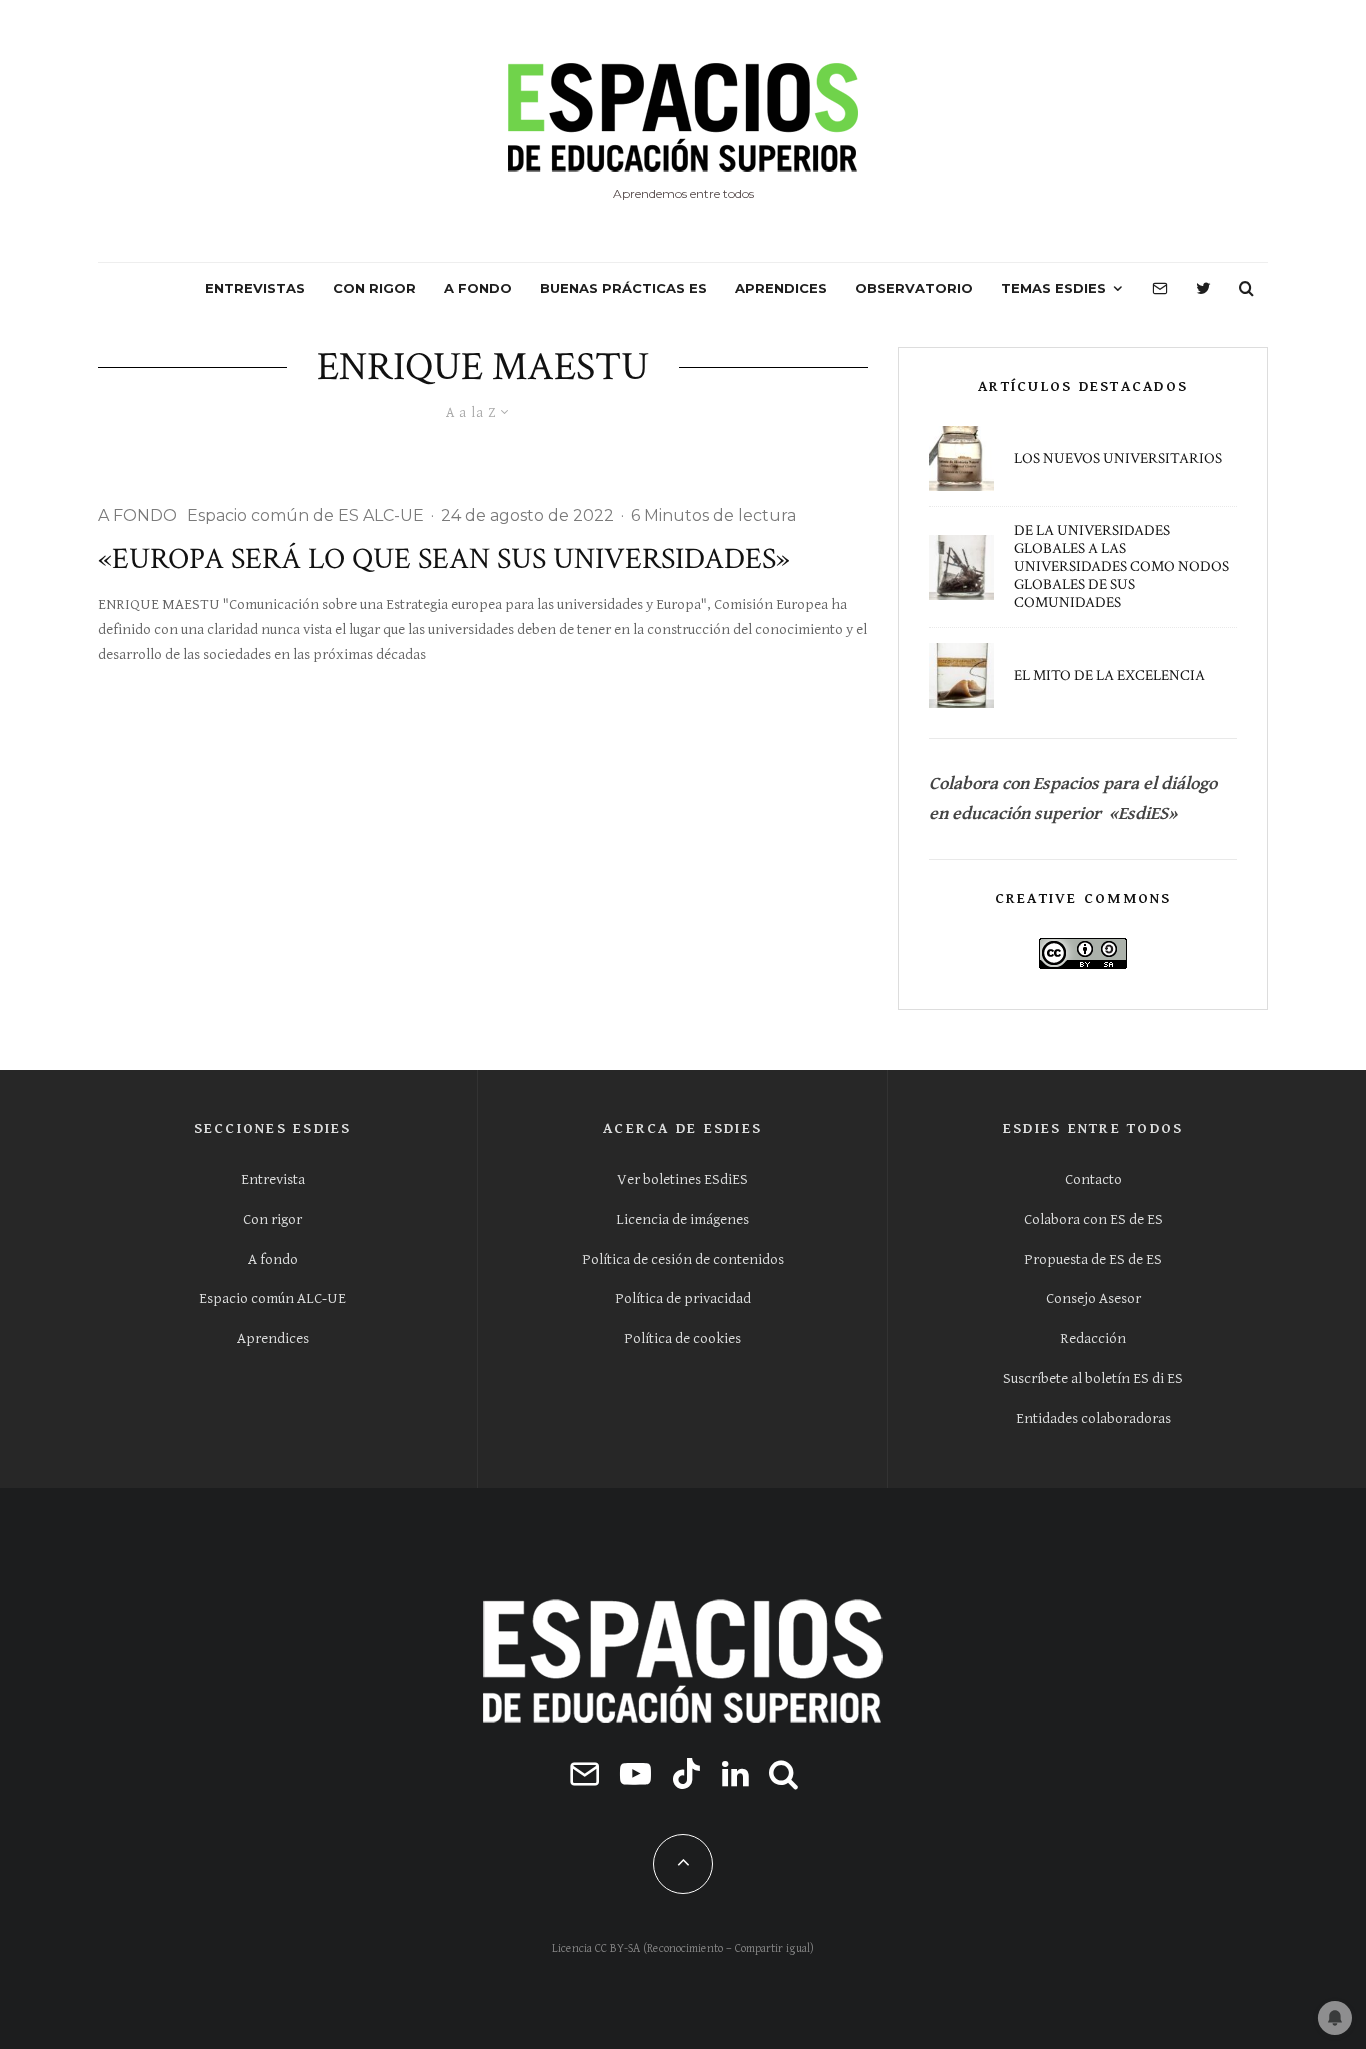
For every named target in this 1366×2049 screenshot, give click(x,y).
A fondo (273, 1259)
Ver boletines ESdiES (682, 1179)
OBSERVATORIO (914, 288)
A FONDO (478, 288)
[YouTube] (635, 1773)
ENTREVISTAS (255, 288)
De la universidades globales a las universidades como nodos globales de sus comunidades (1121, 567)
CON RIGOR (374, 288)
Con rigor (272, 1219)
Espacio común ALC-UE (272, 1298)
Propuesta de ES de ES (1093, 1259)
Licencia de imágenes (682, 1219)
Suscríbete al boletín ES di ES (1093, 1378)
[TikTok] (686, 1773)
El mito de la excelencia (1109, 676)
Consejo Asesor (1093, 1298)
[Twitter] (1203, 289)
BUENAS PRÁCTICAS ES (623, 288)
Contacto (1093, 1179)
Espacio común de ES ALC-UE (305, 515)
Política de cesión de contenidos (683, 1259)
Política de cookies (682, 1338)
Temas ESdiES (1053, 288)
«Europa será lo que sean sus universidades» (444, 560)
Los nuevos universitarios (1118, 459)
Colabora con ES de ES (1093, 1219)
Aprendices (273, 1338)
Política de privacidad (683, 1298)
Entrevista (273, 1179)
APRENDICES (781, 288)
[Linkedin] (735, 1773)
